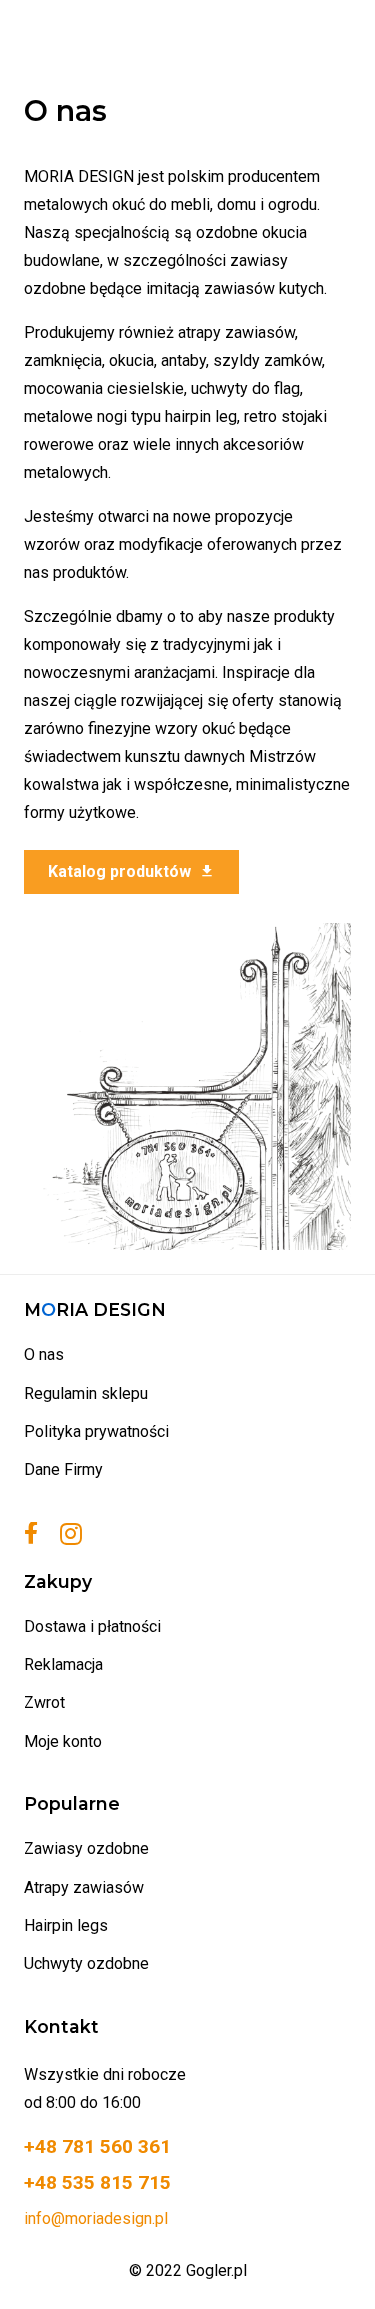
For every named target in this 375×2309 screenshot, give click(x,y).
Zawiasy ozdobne (86, 1848)
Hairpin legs (66, 1925)
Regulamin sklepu (86, 1393)
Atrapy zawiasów (84, 1887)
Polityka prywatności (96, 1431)
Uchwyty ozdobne (86, 1963)
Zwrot (44, 1702)
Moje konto (63, 1741)
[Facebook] (31, 1533)
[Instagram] (71, 1534)
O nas (44, 1354)
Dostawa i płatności (92, 1626)
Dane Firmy (63, 1469)
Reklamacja (63, 1664)
